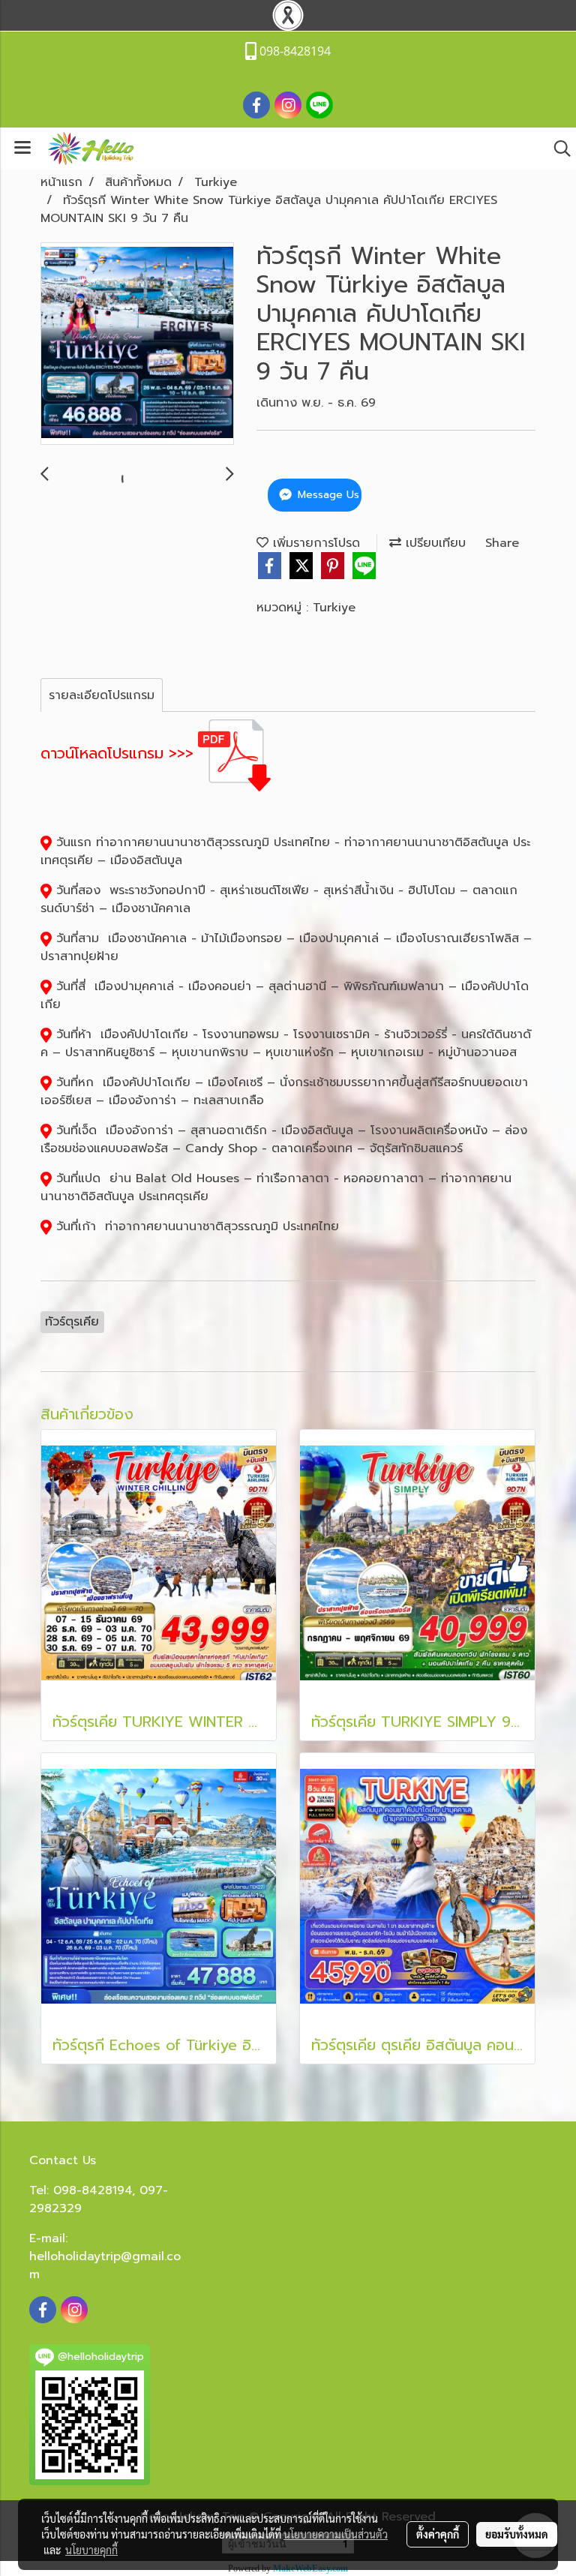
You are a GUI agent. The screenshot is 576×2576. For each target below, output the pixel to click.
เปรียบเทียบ (433, 543)
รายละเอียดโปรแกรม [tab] (102, 695)
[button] (557, 149)
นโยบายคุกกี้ (91, 2550)
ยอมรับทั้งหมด (517, 2534)
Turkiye (334, 608)
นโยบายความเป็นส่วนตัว (336, 2534)
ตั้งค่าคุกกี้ (438, 2534)
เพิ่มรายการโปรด (314, 543)
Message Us (327, 495)
